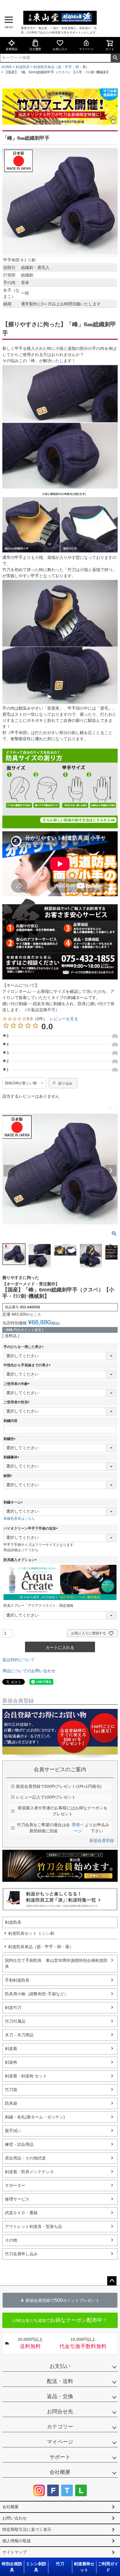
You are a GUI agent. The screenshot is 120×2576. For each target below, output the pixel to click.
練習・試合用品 (19, 2144)
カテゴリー (60, 2427)
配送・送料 (60, 2381)
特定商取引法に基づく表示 (27, 2529)
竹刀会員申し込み (21, 2254)
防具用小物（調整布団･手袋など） (37, 1994)
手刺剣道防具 (17, 1980)
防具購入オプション (21, 1560)
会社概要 (60, 2472)
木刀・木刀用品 (19, 2035)
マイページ (86, 49)
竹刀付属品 (15, 2021)
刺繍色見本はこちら (19, 1519)
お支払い (60, 2366)
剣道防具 (23, 67)
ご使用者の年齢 (17, 1384)
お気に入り (60, 49)
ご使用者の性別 (17, 1402)
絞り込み (65, 1083)
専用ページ (78, 1828)
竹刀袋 (11, 2090)
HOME (7, 67)
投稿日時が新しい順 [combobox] (21, 1083)
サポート (60, 2457)
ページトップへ (112, 2281)
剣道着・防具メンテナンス (29, 2172)
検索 (115, 58)
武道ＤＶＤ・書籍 (21, 2213)
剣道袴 (11, 2062)
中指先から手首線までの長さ (28, 1365)
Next (111, 1171)
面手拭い (13, 2131)
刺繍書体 (12, 1457)
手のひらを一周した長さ (24, 1347)
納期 (9, 1476)
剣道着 (11, 2049)
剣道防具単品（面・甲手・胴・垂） (61, 67)
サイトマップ (15, 2552)
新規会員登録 (102, 1840)
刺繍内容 (10, 1421)
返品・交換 (60, 2396)
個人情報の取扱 (17, 2541)
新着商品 (12, 49)
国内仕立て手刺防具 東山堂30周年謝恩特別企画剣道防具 (56, 1963)
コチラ (26, 1550)
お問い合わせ (15, 2518)
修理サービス (17, 2199)
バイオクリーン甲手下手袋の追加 (31, 1528)
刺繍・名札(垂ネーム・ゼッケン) (35, 2117)
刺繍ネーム (14, 1502)
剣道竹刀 (13, 2008)
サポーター (15, 2185)
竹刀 (60, 2564)
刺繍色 (10, 1439)
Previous (9, 1171)
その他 (11, 2240)
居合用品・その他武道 (25, 2158)
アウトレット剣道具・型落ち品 (33, 2226)
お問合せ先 (60, 2412)
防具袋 (11, 2103)
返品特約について (19, 1660)
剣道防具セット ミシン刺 (31, 1933)
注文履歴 (35, 49)
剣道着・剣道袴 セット (26, 2076)
